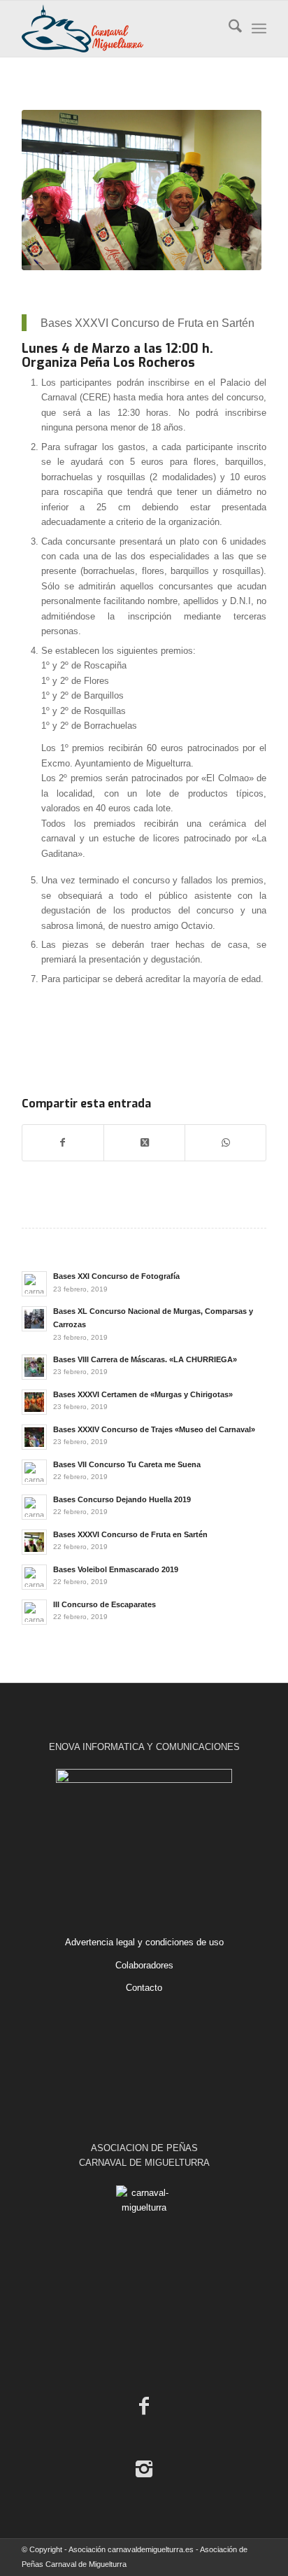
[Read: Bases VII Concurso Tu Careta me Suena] (34, 1472)
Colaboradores (144, 1965)
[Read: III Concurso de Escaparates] (34, 1612)
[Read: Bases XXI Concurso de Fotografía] (34, 1284)
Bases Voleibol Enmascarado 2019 (116, 1569)
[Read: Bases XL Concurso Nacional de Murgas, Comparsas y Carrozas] (34, 1319)
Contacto (144, 1988)
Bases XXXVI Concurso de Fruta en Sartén (130, 1534)
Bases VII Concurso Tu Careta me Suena (127, 1464)
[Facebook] (144, 2406)
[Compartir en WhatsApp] (225, 1143)
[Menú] (259, 29)
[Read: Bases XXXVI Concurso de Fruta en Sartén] (34, 1542)
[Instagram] (144, 2469)
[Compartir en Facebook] (63, 1143)
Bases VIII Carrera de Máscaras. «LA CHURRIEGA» (145, 1359)
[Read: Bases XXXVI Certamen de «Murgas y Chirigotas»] (34, 1402)
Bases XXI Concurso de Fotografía (116, 1276)
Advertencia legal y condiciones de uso (144, 1942)
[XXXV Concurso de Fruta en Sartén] (142, 190)
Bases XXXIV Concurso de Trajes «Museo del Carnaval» (154, 1429)
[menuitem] (228, 29)
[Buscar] (228, 29)
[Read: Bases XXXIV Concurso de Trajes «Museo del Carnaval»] (34, 1437)
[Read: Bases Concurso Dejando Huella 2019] (34, 1507)
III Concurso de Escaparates (105, 1604)
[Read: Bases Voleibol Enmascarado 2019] (34, 1577)
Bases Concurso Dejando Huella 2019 (122, 1499)
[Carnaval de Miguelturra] (120, 29)
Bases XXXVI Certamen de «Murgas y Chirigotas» (143, 1394)
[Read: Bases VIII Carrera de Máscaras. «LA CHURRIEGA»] (34, 1367)
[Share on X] (144, 1143)
